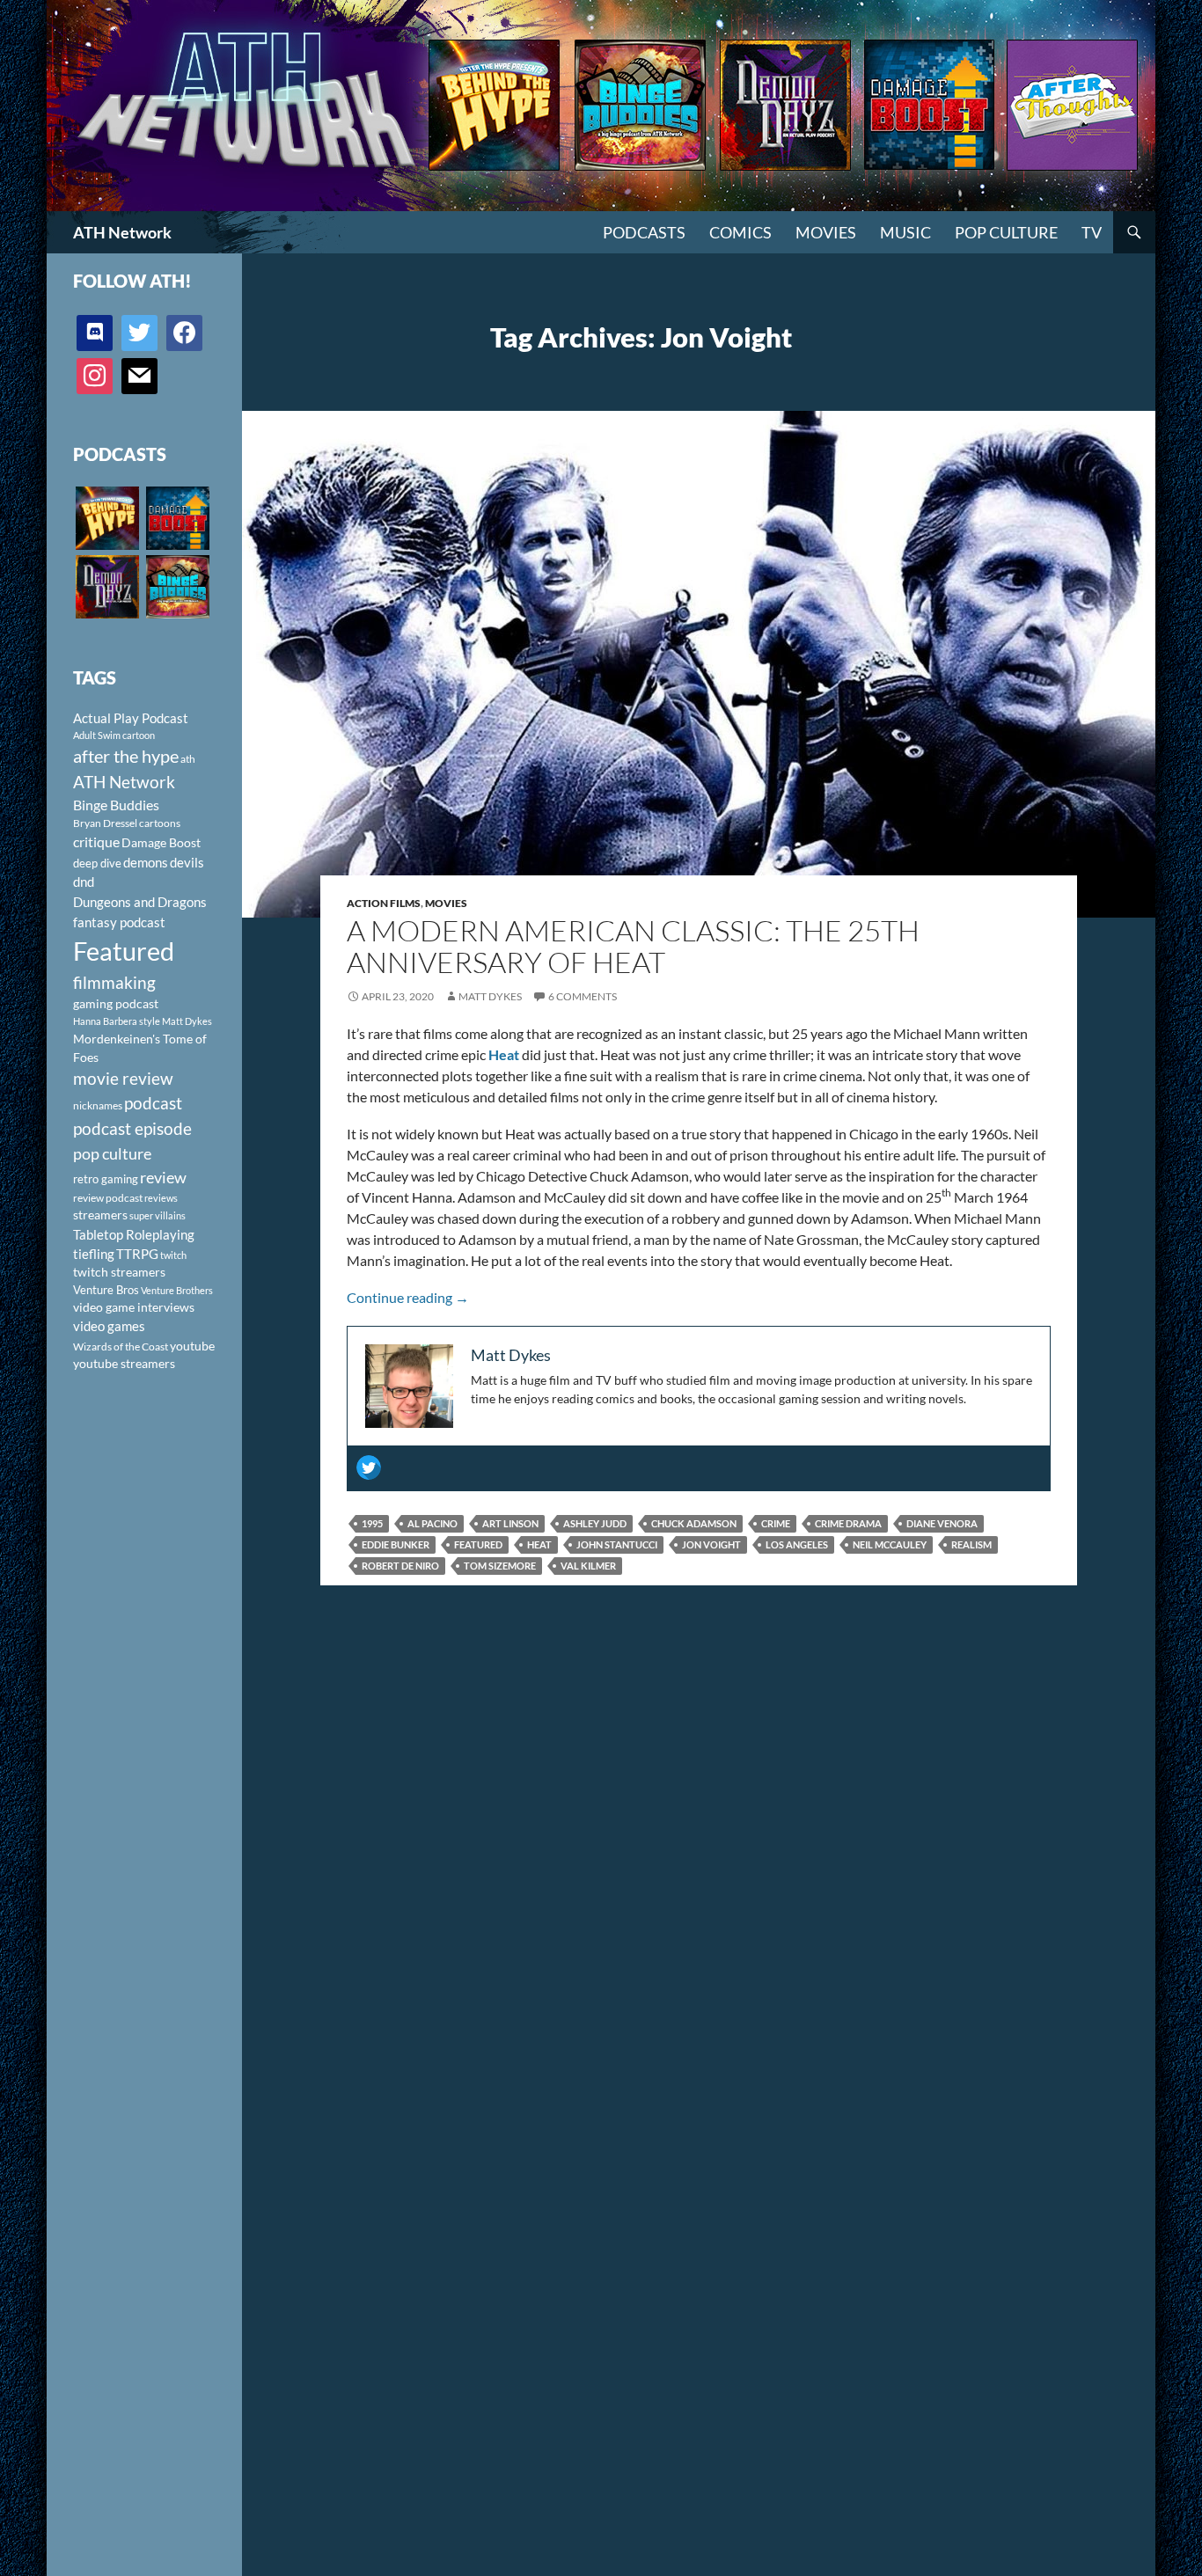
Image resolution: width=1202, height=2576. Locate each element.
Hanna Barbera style (117, 1021)
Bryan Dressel (105, 823)
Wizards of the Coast (121, 1347)
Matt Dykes (490, 996)
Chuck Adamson (694, 1523)
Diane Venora (942, 1523)
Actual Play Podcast (131, 718)
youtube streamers (124, 1363)
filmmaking (114, 982)
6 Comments (583, 996)
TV (1092, 232)
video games (109, 1326)
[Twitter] (369, 1467)
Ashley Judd (595, 1523)
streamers (100, 1215)
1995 (372, 1523)
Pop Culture (1006, 232)
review (163, 1177)
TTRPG (137, 1254)
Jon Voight (711, 1544)
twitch (173, 1255)
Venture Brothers (177, 1290)
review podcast (108, 1198)
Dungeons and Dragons (140, 902)
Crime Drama (848, 1523)
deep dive (97, 863)
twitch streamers (119, 1272)
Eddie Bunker (396, 1544)
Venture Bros (106, 1290)
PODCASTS (644, 232)
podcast (153, 1103)
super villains (158, 1215)
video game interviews (134, 1307)
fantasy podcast (119, 922)
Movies (826, 232)
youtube (192, 1346)
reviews (161, 1198)
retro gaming (106, 1179)
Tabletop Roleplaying (134, 1234)
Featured (478, 1544)
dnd (84, 882)
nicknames (98, 1105)
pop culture (112, 1153)
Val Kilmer (588, 1566)
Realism (971, 1544)
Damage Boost (161, 842)
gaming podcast (116, 1003)
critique (96, 842)
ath (188, 759)
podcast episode (132, 1128)
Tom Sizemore (500, 1566)
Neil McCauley (890, 1544)
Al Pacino (432, 1523)
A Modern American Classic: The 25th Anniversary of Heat (633, 946)
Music (905, 232)
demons (146, 862)
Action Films (384, 903)
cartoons (160, 823)
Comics (740, 232)
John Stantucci (617, 1544)
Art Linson (510, 1523)
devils (187, 862)
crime (776, 1523)
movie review (123, 1079)
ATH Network (122, 232)
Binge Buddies (116, 805)
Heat (539, 1544)
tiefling (94, 1254)
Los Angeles (797, 1544)
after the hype (126, 756)
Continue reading (408, 1297)
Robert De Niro (400, 1566)
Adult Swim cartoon (114, 735)
